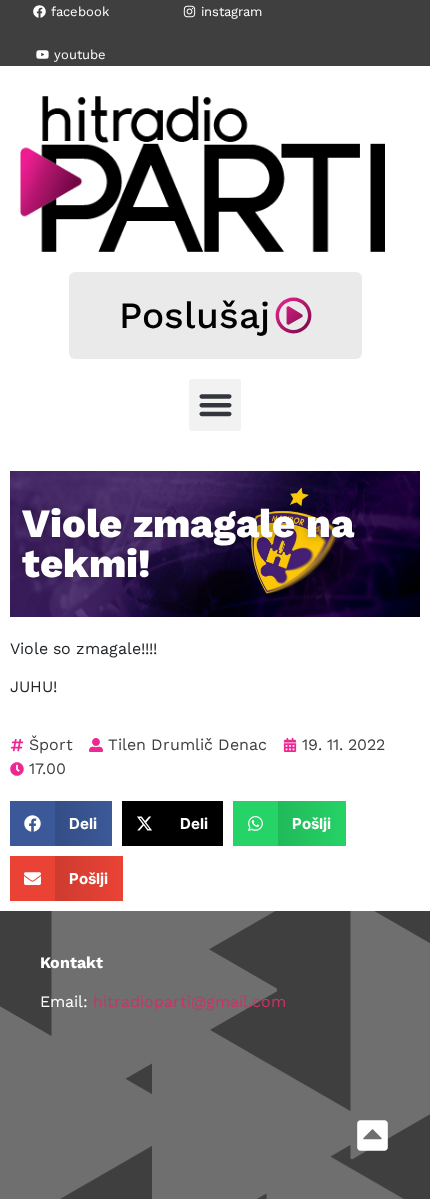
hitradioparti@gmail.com (189, 1001)
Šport (51, 744)
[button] (215, 405)
